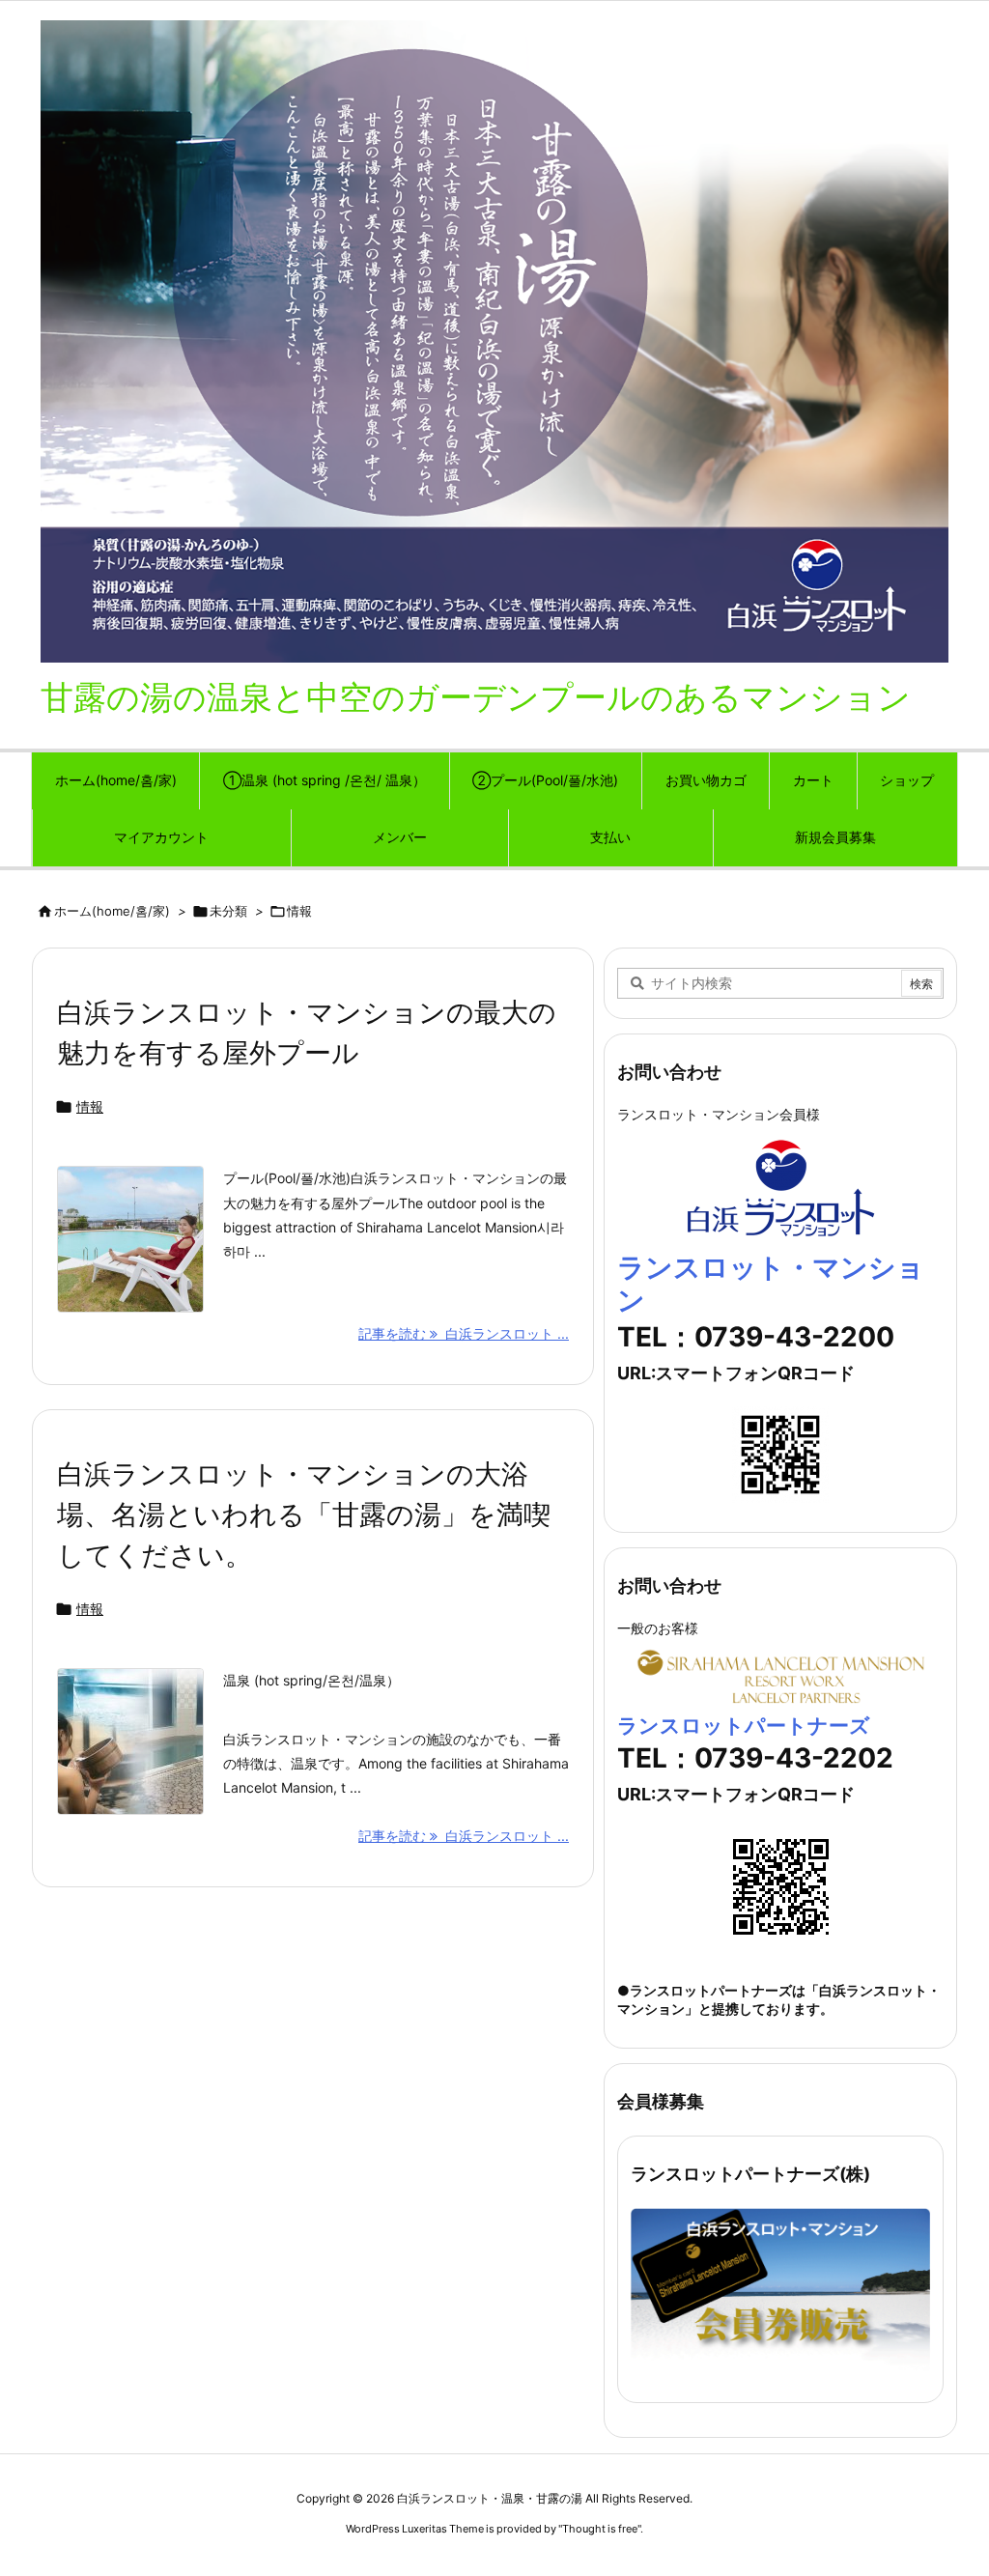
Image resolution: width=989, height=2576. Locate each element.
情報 (90, 1106)
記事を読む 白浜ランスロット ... (464, 1333)
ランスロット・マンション (771, 1284)
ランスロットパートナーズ (744, 1726)
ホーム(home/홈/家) (112, 911)
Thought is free (600, 2529)
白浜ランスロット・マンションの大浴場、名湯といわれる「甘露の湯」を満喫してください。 (304, 1514)
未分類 (228, 911)
